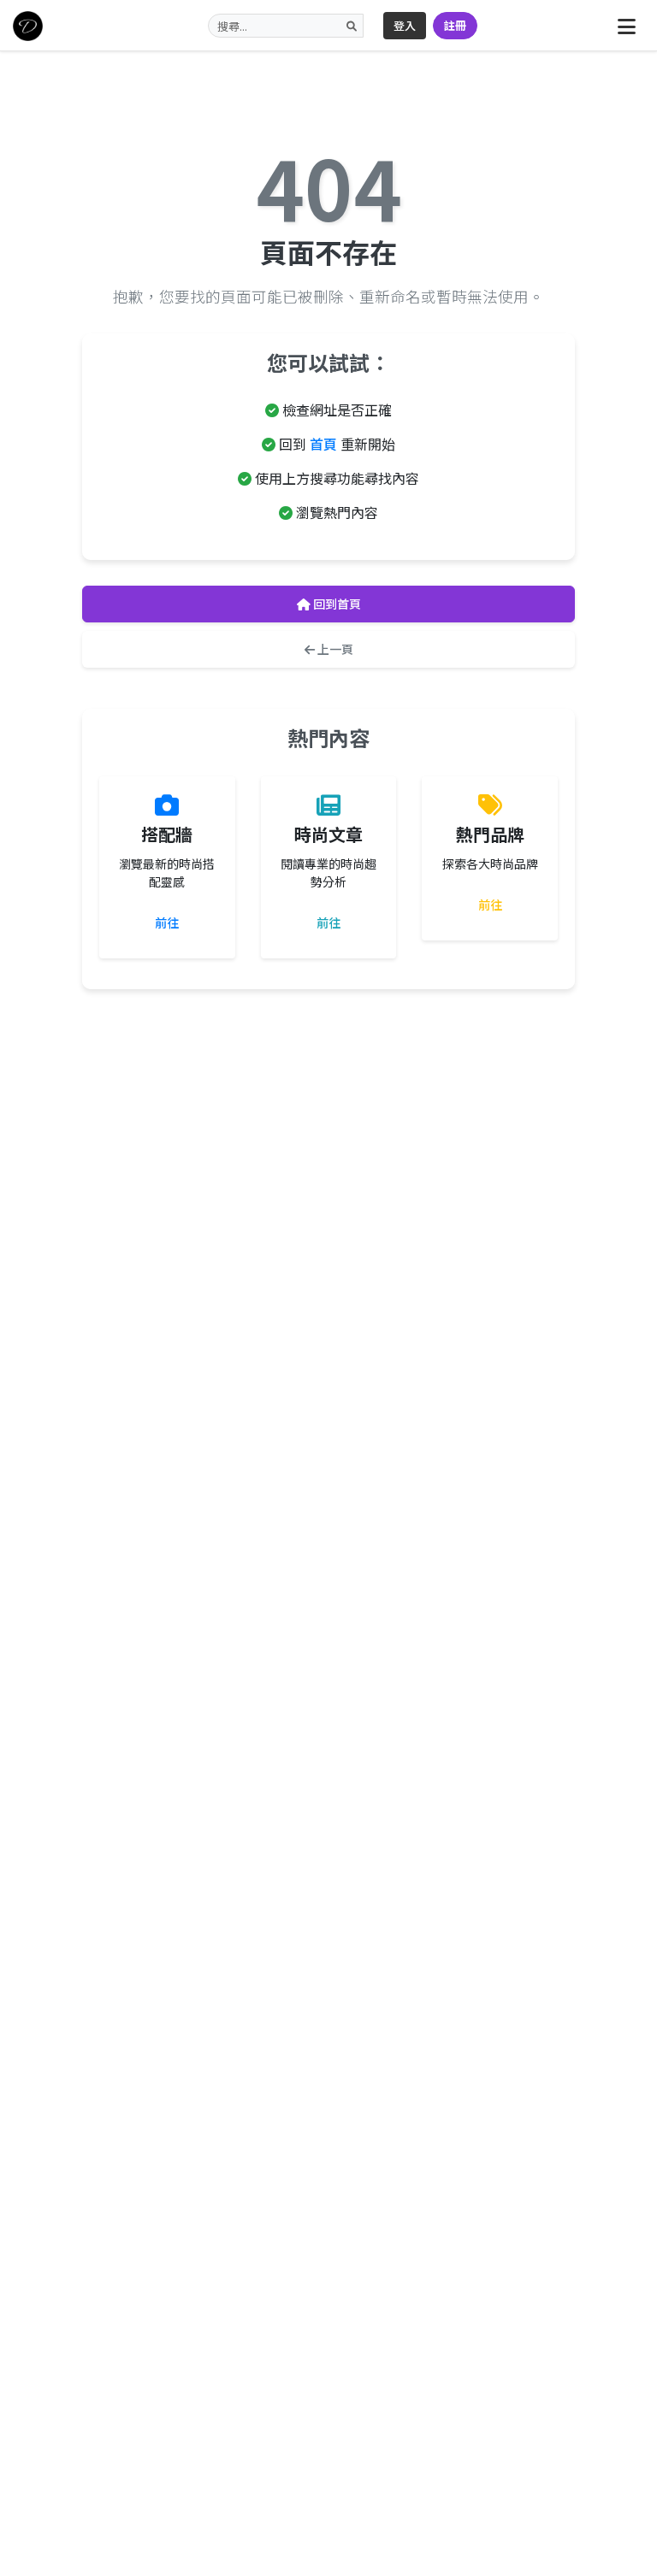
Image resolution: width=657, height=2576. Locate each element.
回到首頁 (336, 604)
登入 (405, 25)
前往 (167, 923)
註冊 (455, 25)
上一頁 (334, 649)
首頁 (323, 444)
